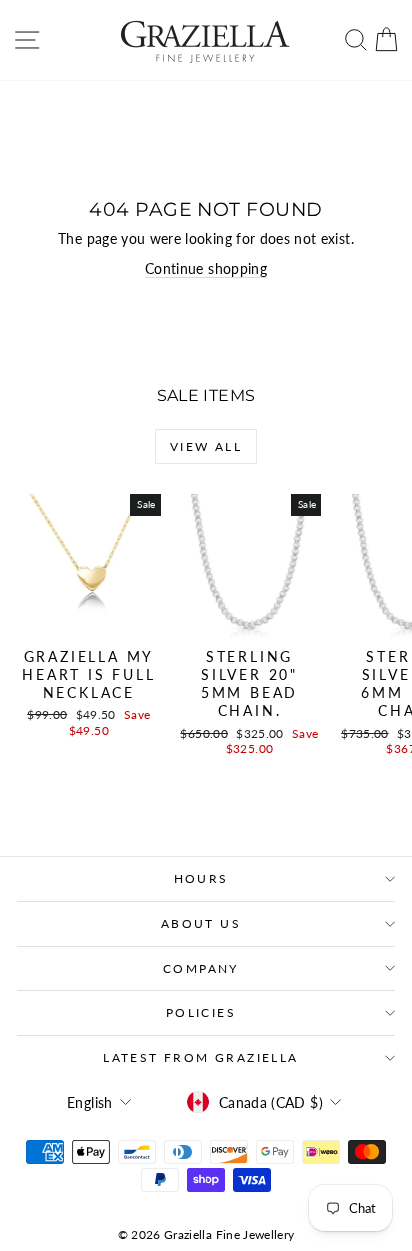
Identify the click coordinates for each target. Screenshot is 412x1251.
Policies (201, 1012)
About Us (201, 923)
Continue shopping (206, 268)
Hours (201, 878)
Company (201, 968)
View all (206, 446)
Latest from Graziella (200, 1057)
